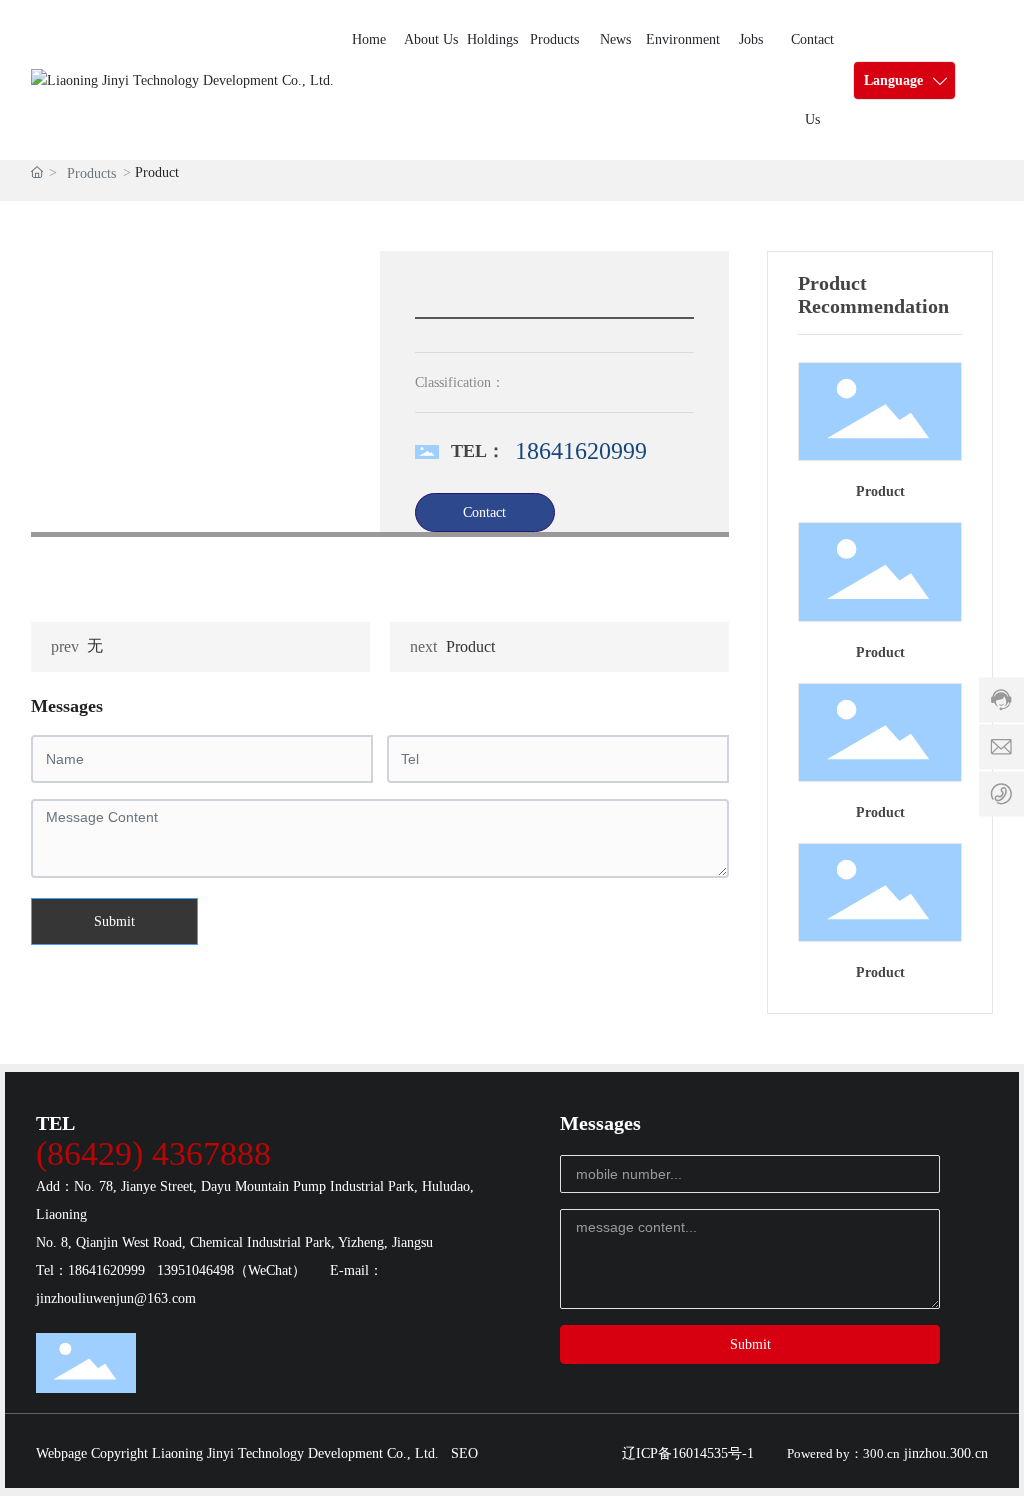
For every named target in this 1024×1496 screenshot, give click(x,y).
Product (470, 646)
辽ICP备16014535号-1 (688, 1453)
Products (91, 173)
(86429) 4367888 (153, 1153)
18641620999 (581, 451)
